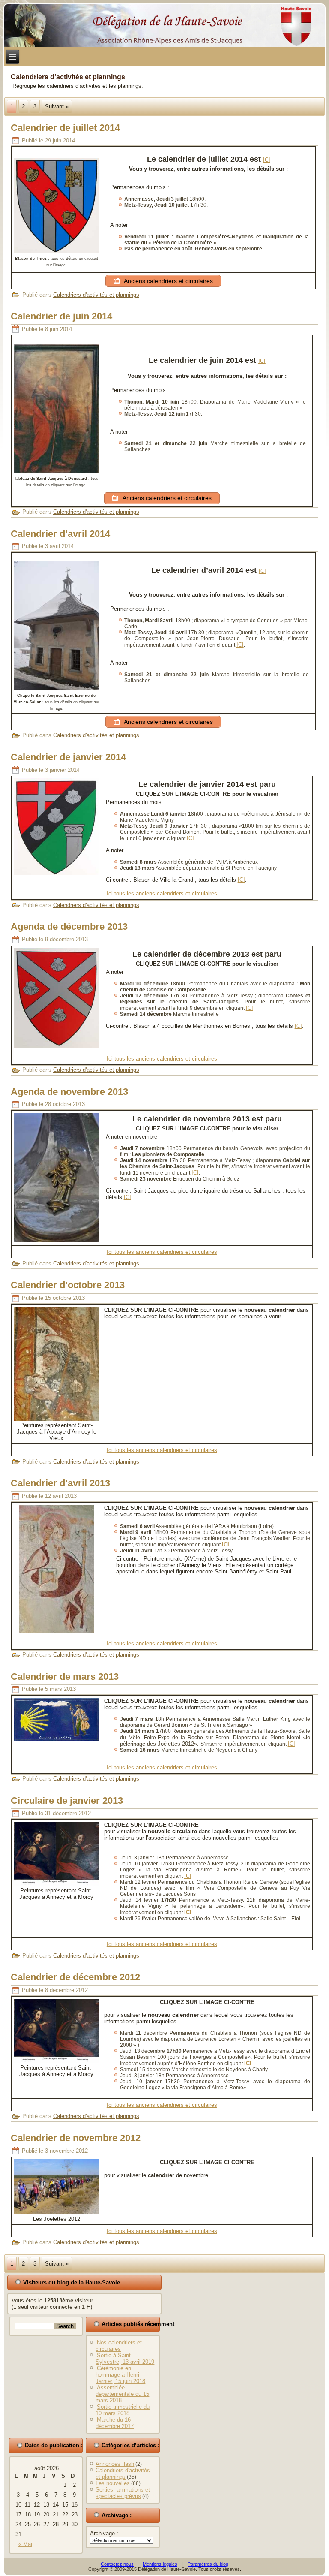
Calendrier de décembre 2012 (75, 1977)
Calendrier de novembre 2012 (76, 2138)
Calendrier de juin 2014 (61, 316)
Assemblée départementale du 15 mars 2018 (122, 2394)
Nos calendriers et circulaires (119, 2346)
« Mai (25, 2544)
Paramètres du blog (208, 2564)
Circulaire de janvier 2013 (67, 1800)
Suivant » (57, 107)
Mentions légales (160, 2564)
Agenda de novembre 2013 (69, 1092)
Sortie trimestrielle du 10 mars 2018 (123, 2410)
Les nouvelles (113, 2483)
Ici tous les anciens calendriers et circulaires (162, 893)
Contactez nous (117, 2564)
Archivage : (104, 2533)
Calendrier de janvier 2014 (68, 757)
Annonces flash (115, 2464)
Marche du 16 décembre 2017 (115, 2423)
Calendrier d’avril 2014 (60, 534)
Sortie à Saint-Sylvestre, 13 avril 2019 (125, 2359)
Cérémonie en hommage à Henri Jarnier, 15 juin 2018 (120, 2375)
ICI (267, 160)
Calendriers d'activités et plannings (96, 295)
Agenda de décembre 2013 (69, 926)
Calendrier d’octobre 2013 (68, 1285)
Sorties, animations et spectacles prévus (123, 2493)
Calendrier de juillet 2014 (65, 128)
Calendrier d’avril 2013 (60, 1483)
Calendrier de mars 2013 (65, 1677)
